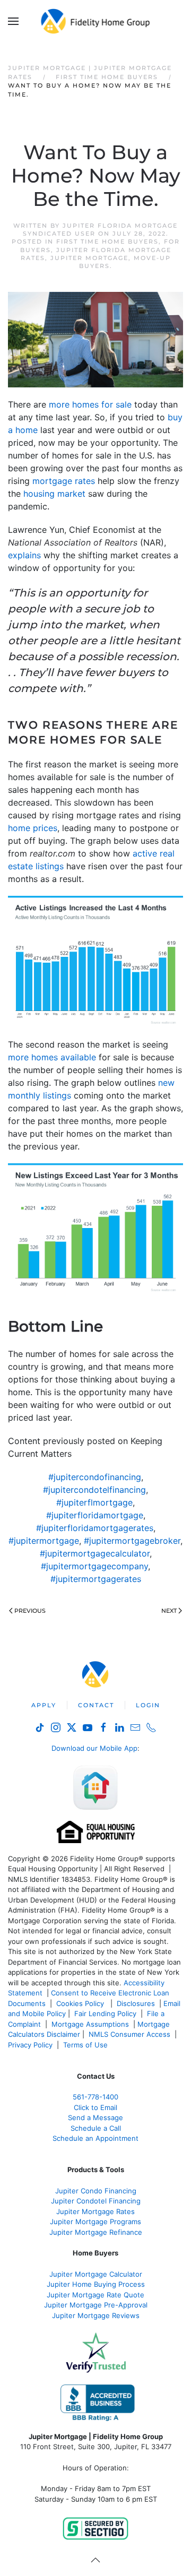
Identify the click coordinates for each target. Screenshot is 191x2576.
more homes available (52, 1057)
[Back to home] (96, 21)
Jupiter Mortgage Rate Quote (95, 2295)
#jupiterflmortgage (94, 1502)
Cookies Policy (81, 2003)
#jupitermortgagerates (96, 1579)
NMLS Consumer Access (129, 2034)
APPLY (44, 1705)
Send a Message (95, 2117)
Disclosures (136, 2003)
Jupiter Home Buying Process (96, 2284)
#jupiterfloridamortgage (95, 1515)
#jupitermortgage (44, 1541)
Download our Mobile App (94, 1748)
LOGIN (148, 1705)
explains (24, 555)
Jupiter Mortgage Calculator (96, 2274)
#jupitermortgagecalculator (95, 1553)
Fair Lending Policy (105, 2013)
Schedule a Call (96, 2128)
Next (169, 1611)
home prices (33, 828)
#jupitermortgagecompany (94, 1566)
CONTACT (96, 1705)
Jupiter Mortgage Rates (95, 2211)
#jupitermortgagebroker (132, 1541)
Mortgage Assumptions (90, 2024)
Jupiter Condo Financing (96, 2191)
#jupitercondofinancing (95, 1477)
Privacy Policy (30, 2045)
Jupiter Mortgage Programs (95, 2221)
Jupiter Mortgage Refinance (96, 2232)
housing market (54, 494)
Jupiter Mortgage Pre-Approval (96, 2305)
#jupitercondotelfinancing (94, 1490)
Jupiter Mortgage (89, 258)
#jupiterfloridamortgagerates (95, 1528)
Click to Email (95, 2107)
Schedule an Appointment (95, 2138)
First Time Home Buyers (107, 241)
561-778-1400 (95, 2097)
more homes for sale (90, 404)
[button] (13, 21)
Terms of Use (86, 2045)
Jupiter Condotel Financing (96, 2201)
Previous (30, 1611)
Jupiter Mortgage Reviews (96, 2315)
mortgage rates (64, 481)
